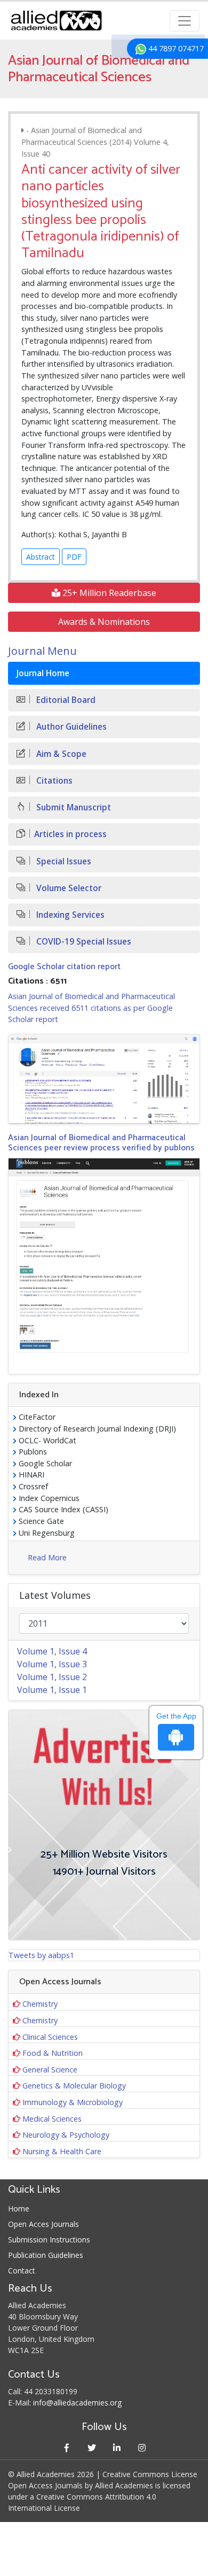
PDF (74, 557)
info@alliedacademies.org (77, 2403)
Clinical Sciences (50, 2037)
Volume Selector (68, 888)
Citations (53, 781)
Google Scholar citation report (64, 967)
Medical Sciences (52, 2119)
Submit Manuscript (73, 807)
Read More (47, 1557)
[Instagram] (142, 2447)
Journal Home (43, 673)
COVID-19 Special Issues (83, 942)
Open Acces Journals (43, 2224)
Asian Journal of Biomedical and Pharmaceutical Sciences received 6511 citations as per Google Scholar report (91, 1008)
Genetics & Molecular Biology (74, 2086)
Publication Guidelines (46, 2255)
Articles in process (70, 834)
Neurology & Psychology (66, 2135)
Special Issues (63, 861)
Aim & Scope (60, 754)
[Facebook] (66, 2447)
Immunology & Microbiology (73, 2102)
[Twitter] (91, 2447)
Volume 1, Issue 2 (52, 1677)
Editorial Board (65, 700)
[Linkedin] (117, 2447)
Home (19, 2208)
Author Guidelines (70, 727)
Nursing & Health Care (62, 2151)
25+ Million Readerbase (108, 593)
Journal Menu (42, 651)
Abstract (41, 557)
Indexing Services (69, 915)
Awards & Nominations (104, 622)
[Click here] (104, 1079)
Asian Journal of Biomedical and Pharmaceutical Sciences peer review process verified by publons (101, 1143)
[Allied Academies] (56, 21)
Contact (22, 2271)
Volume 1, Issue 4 (52, 1651)
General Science (50, 2070)
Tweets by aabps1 (41, 1955)
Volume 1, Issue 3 (52, 1664)
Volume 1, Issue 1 (52, 1690)
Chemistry (40, 2004)
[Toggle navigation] (185, 21)
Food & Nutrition (53, 2053)
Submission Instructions (49, 2240)
